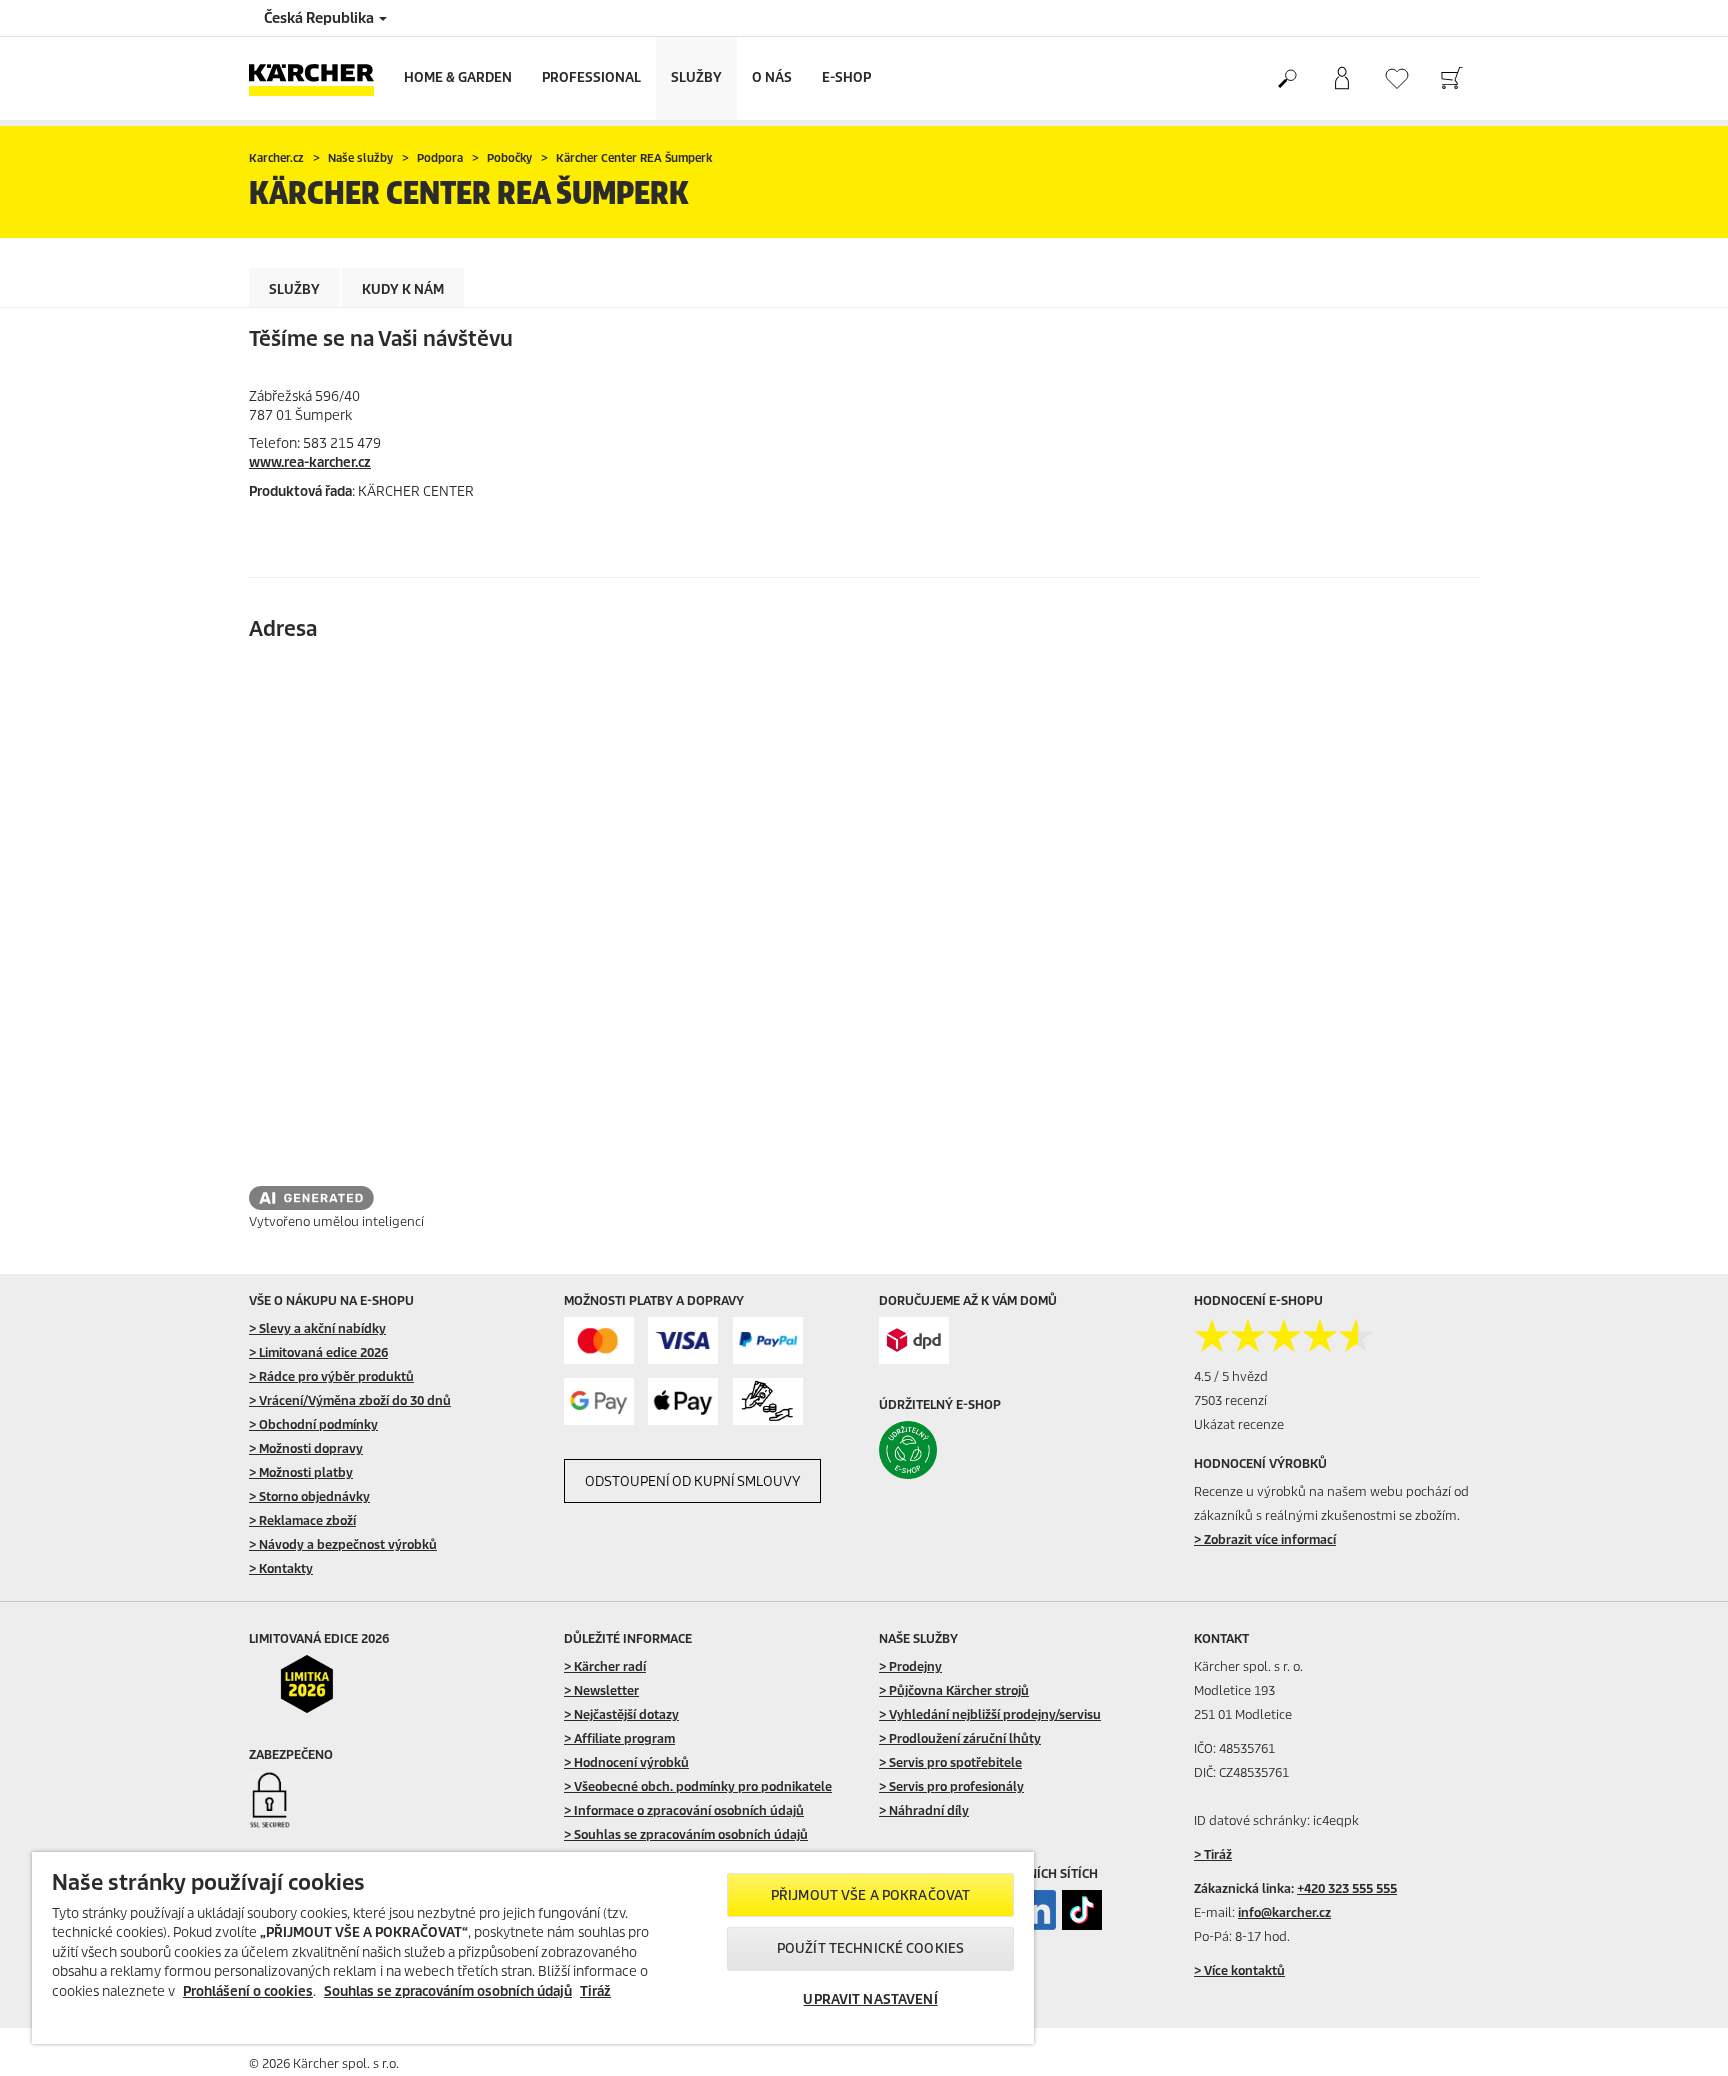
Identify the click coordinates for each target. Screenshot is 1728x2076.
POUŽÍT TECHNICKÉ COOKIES (870, 1948)
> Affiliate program (619, 1738)
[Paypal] (768, 1340)
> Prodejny (910, 1666)
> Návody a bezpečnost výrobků (343, 1544)
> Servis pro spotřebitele (950, 1762)
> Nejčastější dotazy (621, 1714)
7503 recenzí (1230, 1400)
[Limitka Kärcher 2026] (320, 1684)
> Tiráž (1213, 1854)
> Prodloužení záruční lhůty (960, 1738)
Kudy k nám (403, 289)
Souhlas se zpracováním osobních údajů (448, 1991)
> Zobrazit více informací (1265, 1539)
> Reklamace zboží (302, 1520)
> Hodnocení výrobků (626, 1762)
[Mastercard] (599, 1340)
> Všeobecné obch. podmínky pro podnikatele (698, 1786)
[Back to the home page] (319, 78)
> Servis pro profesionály (951, 1786)
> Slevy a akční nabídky (317, 1328)
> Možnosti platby (301, 1472)
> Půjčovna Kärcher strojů (954, 1690)
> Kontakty (281, 1568)
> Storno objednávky (309, 1496)
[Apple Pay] (683, 1401)
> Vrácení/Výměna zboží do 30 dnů (350, 1400)
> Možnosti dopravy (306, 1448)
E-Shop (846, 77)
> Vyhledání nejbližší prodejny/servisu (990, 1714)
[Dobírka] (768, 1401)
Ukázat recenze (1239, 1424)
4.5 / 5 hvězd (1231, 1376)
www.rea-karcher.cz (310, 462)
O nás (772, 77)
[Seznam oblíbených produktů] (1396, 78)
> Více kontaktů (1239, 1970)
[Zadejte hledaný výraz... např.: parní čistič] (1286, 79)
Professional (591, 77)
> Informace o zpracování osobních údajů (684, 1810)
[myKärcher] (1341, 79)
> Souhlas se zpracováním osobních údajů (686, 1834)
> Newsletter (601, 1690)
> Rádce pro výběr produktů (331, 1376)
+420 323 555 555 (1347, 1888)
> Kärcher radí (605, 1666)
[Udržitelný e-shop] (950, 1450)
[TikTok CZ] (1082, 1910)
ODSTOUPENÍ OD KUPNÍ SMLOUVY (692, 1481)
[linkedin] (1036, 1910)
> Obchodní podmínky (313, 1424)
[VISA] (683, 1340)
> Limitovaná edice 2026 (318, 1352)
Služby (696, 77)
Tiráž (595, 1991)
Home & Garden (458, 77)
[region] (533, 1948)
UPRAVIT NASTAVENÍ (870, 1999)
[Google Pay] (599, 1401)
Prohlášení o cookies (248, 1991)
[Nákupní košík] (1451, 79)
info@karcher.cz (1284, 1912)
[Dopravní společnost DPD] (914, 1340)
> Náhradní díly (924, 1810)
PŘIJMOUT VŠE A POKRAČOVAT (870, 1895)
